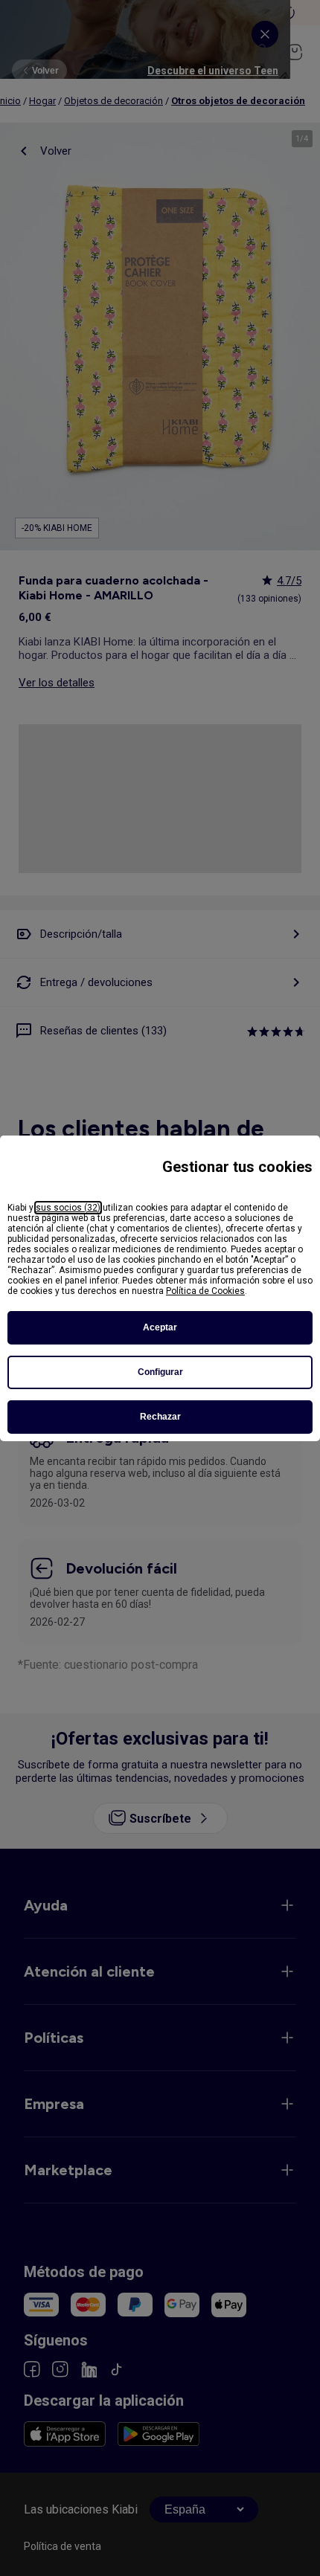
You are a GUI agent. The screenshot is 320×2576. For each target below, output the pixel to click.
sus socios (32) (68, 1208)
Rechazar (160, 1417)
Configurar (160, 1372)
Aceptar (160, 1327)
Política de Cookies (205, 1291)
